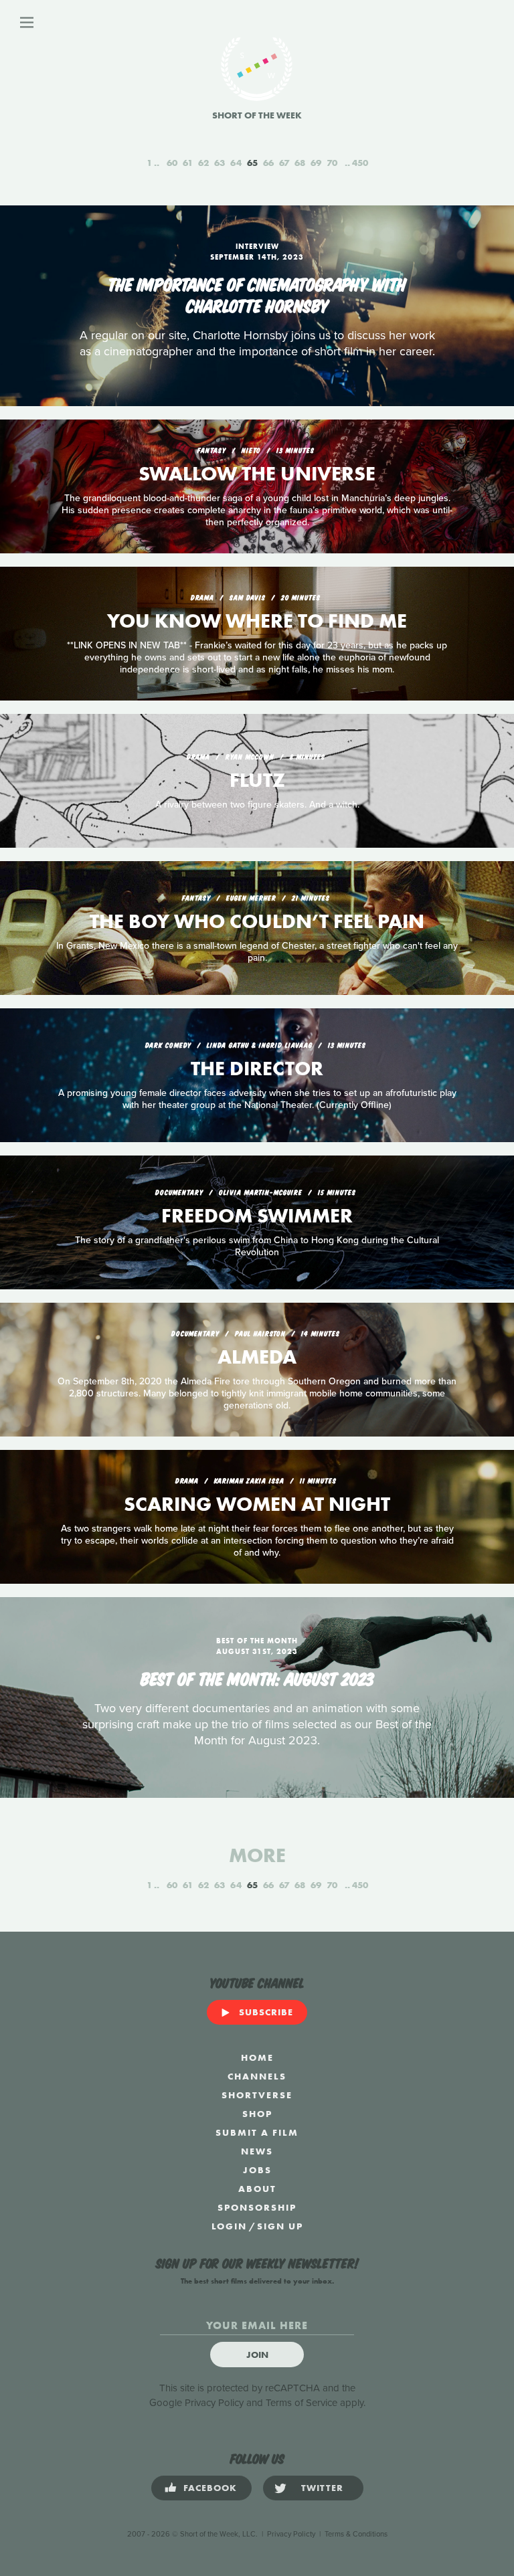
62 (203, 163)
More (257, 1855)
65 (252, 163)
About (257, 2189)
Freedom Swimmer (257, 1216)
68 (300, 163)
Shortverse (257, 2095)
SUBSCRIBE (266, 2012)
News (257, 2151)
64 (236, 163)
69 (316, 163)
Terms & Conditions (356, 2534)
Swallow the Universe (257, 474)
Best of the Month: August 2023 (257, 1677)
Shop (257, 2114)
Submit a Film (257, 2132)
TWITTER (322, 2488)
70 (332, 163)
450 (360, 163)
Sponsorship (257, 2207)
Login (229, 2226)
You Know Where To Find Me (257, 621)
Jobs (257, 2170)
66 (268, 163)
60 (172, 163)
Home (257, 2057)
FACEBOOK (210, 2488)
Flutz (257, 780)
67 (284, 163)
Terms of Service (302, 2403)
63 (220, 163)
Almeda (257, 1357)
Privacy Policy (214, 2403)
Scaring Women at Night (257, 1504)
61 (188, 163)
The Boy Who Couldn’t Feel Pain (257, 921)
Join (257, 2355)
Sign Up (280, 2226)
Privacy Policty (291, 2534)
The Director (257, 1069)
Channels (257, 2076)
